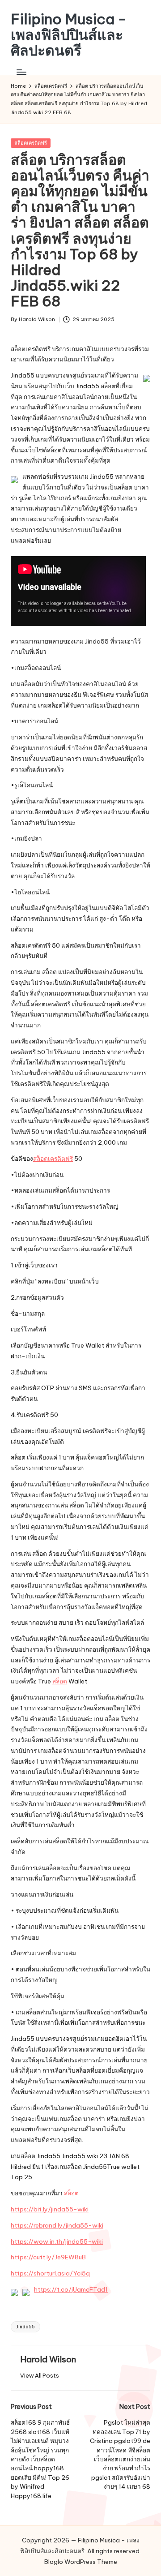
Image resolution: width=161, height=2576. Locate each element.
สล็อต (60, 1681)
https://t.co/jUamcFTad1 (71, 2289)
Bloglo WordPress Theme (81, 2562)
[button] (40, 2376)
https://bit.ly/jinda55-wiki (50, 2209)
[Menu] (21, 72)
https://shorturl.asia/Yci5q (50, 2273)
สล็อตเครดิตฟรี (31, 143)
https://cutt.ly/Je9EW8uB (48, 2257)
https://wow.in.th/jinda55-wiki (57, 2241)
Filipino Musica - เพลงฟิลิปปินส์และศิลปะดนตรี (69, 35)
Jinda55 (25, 2327)
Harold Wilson (48, 2359)
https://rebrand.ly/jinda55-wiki (57, 2225)
